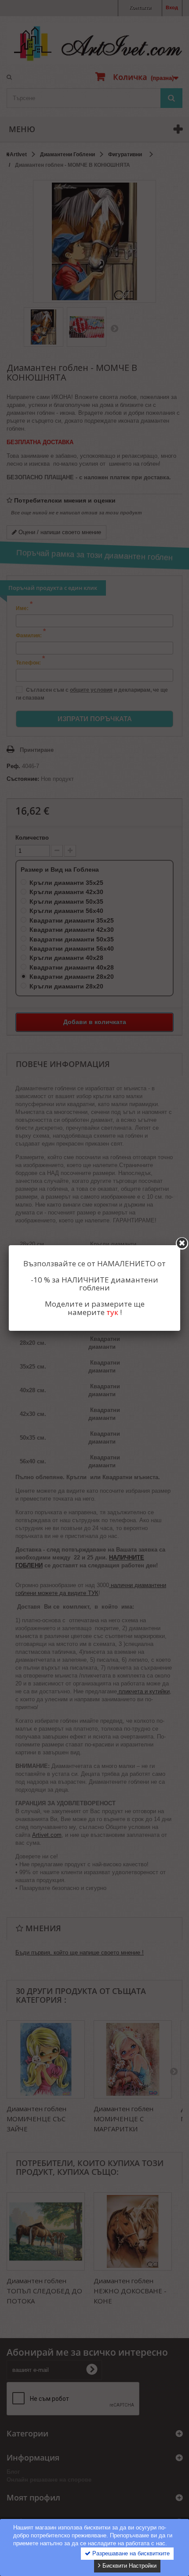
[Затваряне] (182, 1243)
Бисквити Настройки (129, 2566)
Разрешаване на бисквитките (130, 2553)
